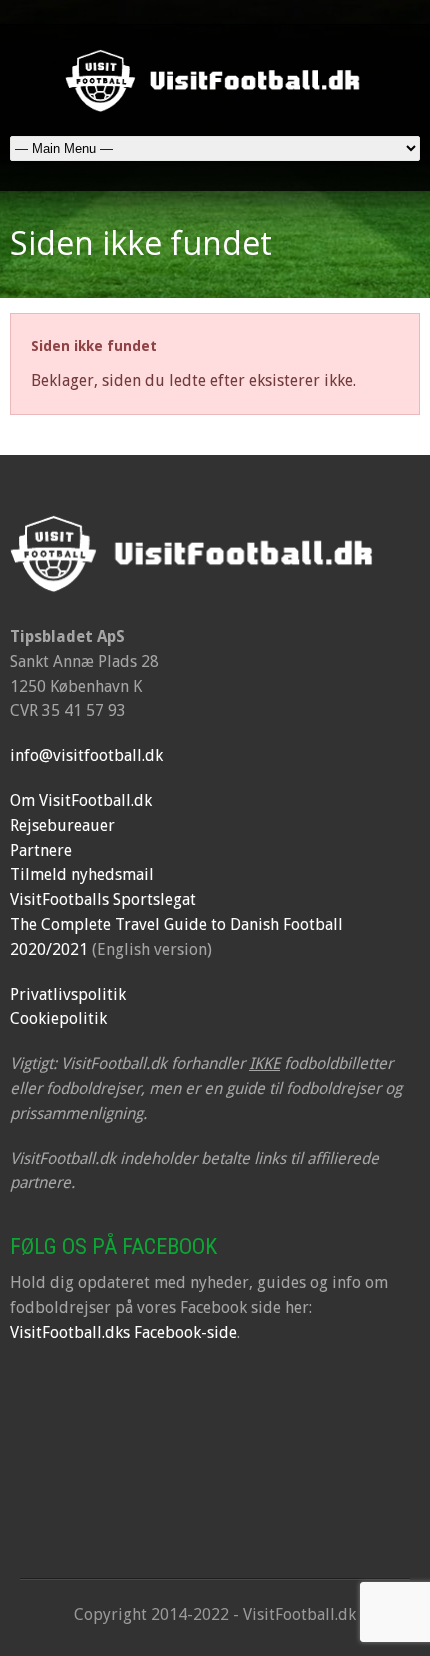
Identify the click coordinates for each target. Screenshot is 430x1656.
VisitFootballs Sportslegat (103, 899)
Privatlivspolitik (68, 994)
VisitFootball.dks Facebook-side (123, 1332)
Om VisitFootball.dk (81, 800)
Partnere (41, 850)
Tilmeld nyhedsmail (82, 874)
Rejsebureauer (62, 825)
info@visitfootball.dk (86, 755)
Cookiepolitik (58, 1018)
